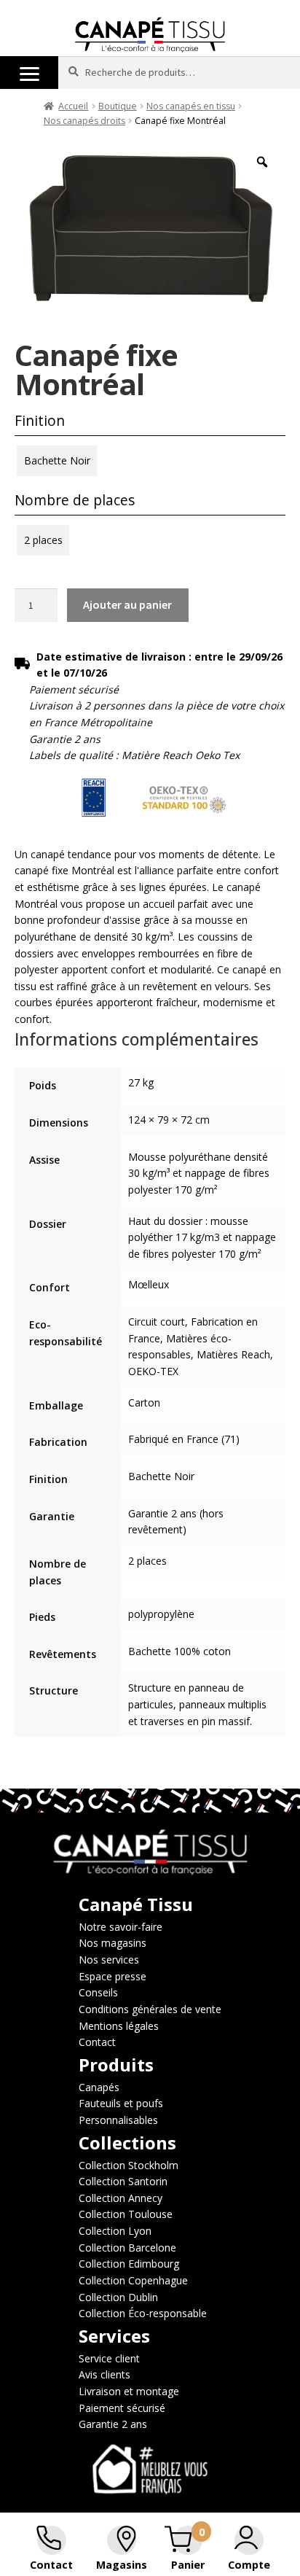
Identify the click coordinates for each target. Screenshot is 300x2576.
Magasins (122, 2565)
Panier (188, 2565)
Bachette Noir (57, 460)
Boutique (118, 106)
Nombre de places (75, 500)
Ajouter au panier (127, 604)
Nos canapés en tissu (191, 106)
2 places (43, 540)
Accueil (73, 106)
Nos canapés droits (84, 121)
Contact (51, 2565)
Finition (40, 420)
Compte (249, 2565)
